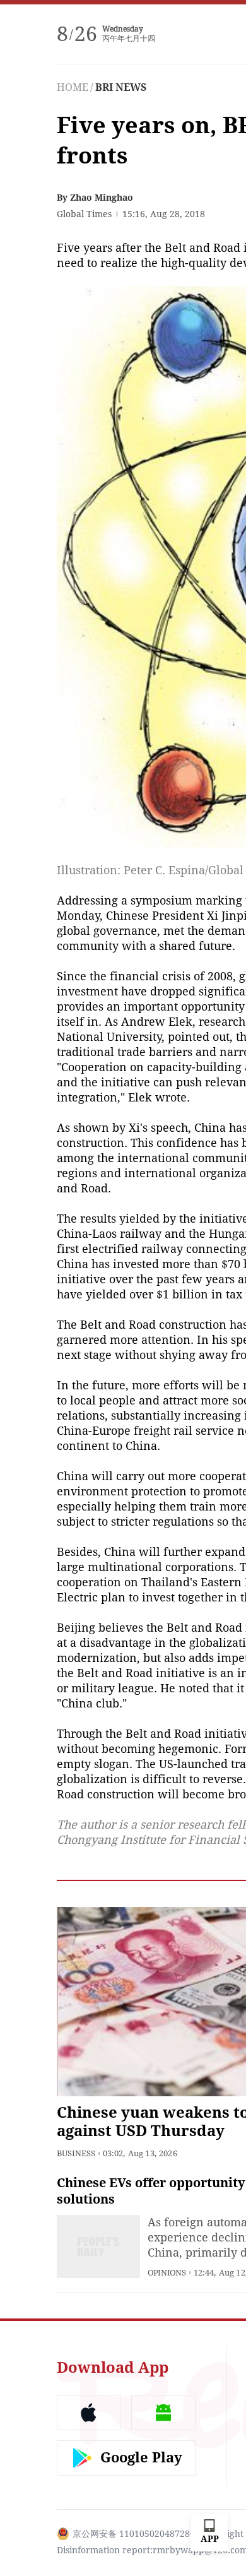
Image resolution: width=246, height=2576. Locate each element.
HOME (73, 87)
